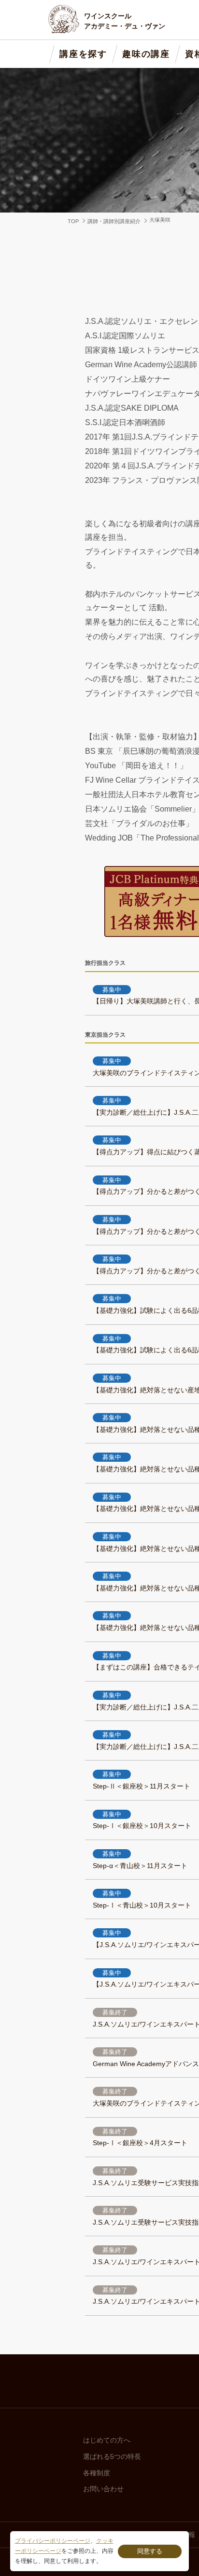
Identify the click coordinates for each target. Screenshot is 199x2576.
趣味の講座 (146, 54)
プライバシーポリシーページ (53, 2541)
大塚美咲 (160, 220)
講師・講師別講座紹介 (114, 221)
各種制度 (97, 2473)
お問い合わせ (103, 2489)
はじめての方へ (107, 2440)
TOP (73, 221)
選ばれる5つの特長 (112, 2456)
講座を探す (83, 54)
